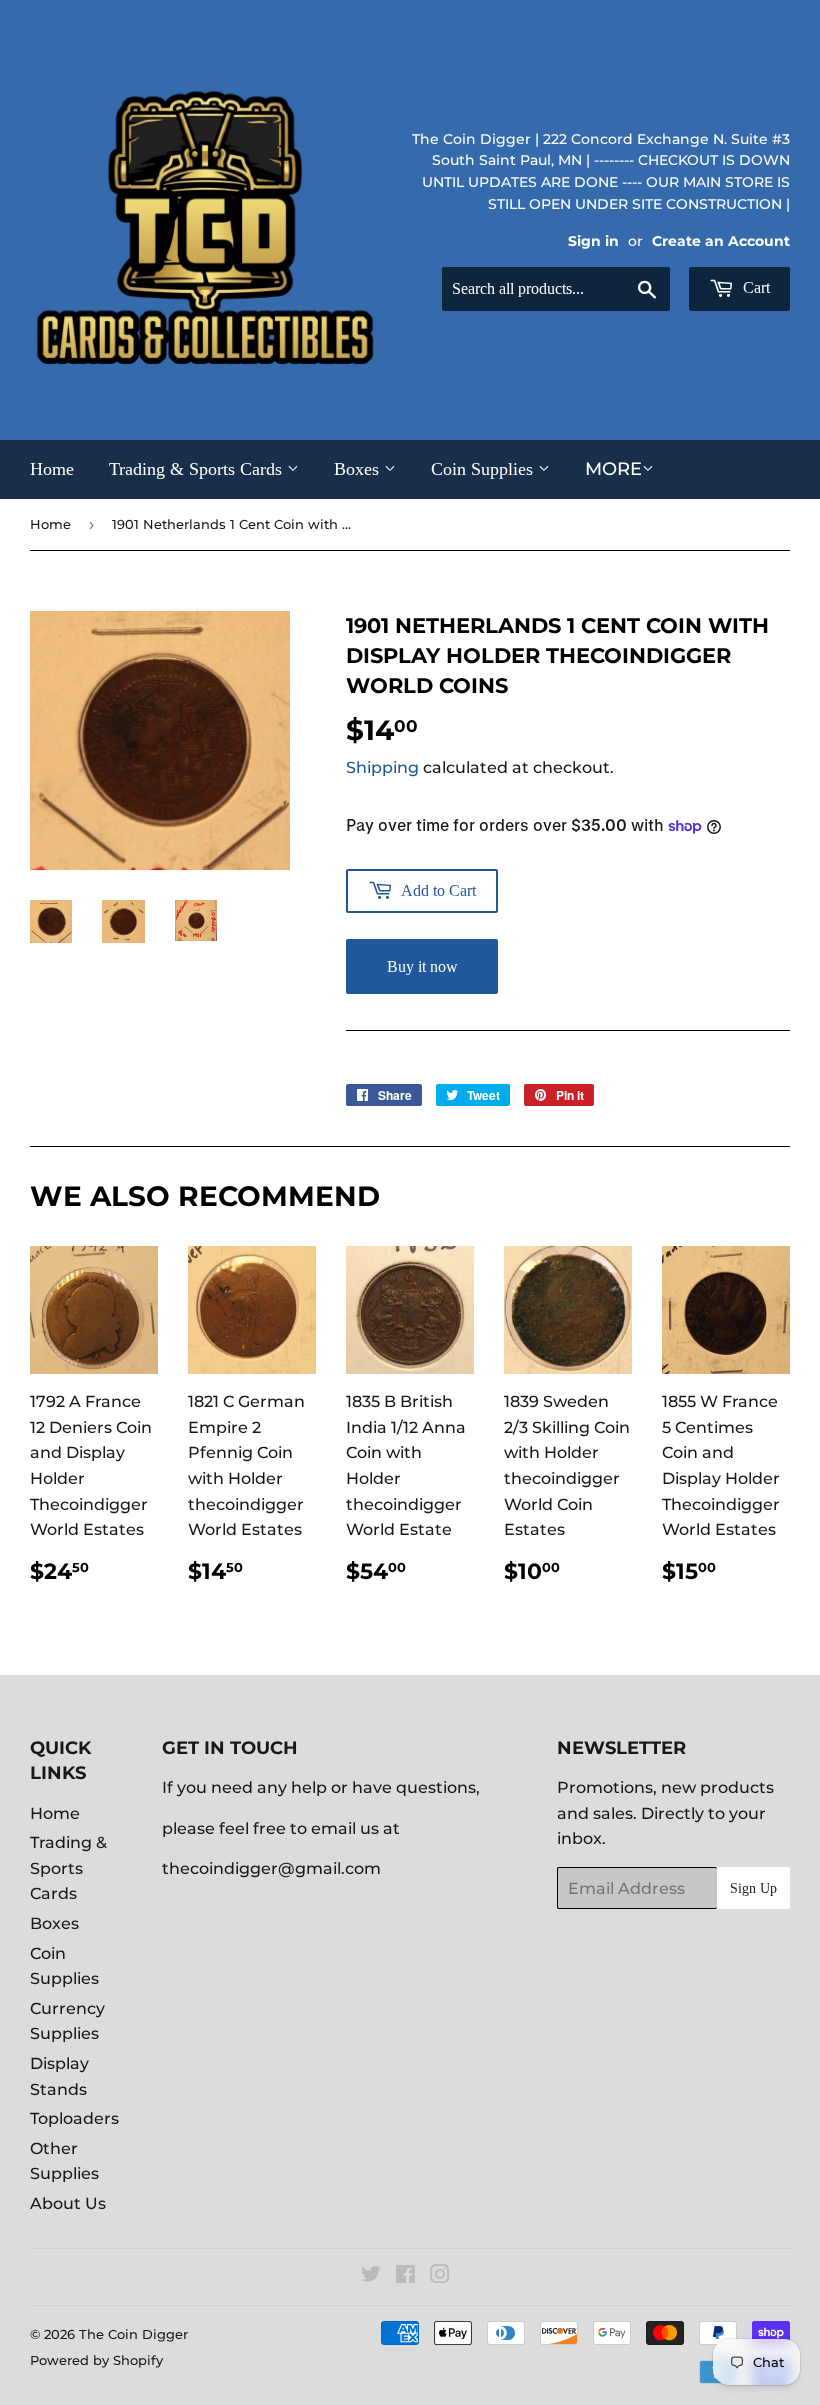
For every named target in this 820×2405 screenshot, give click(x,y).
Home (52, 469)
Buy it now (422, 966)
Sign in (593, 241)
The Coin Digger (133, 2334)
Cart (754, 287)
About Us (68, 2203)
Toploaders (74, 2118)
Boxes (359, 469)
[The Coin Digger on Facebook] (405, 2276)
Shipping (382, 767)
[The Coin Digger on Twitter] (371, 2276)
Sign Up (753, 1888)
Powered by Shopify (96, 2360)
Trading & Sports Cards (198, 469)
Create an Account (721, 241)
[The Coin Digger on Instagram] (440, 2276)
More (613, 469)
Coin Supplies (484, 469)
